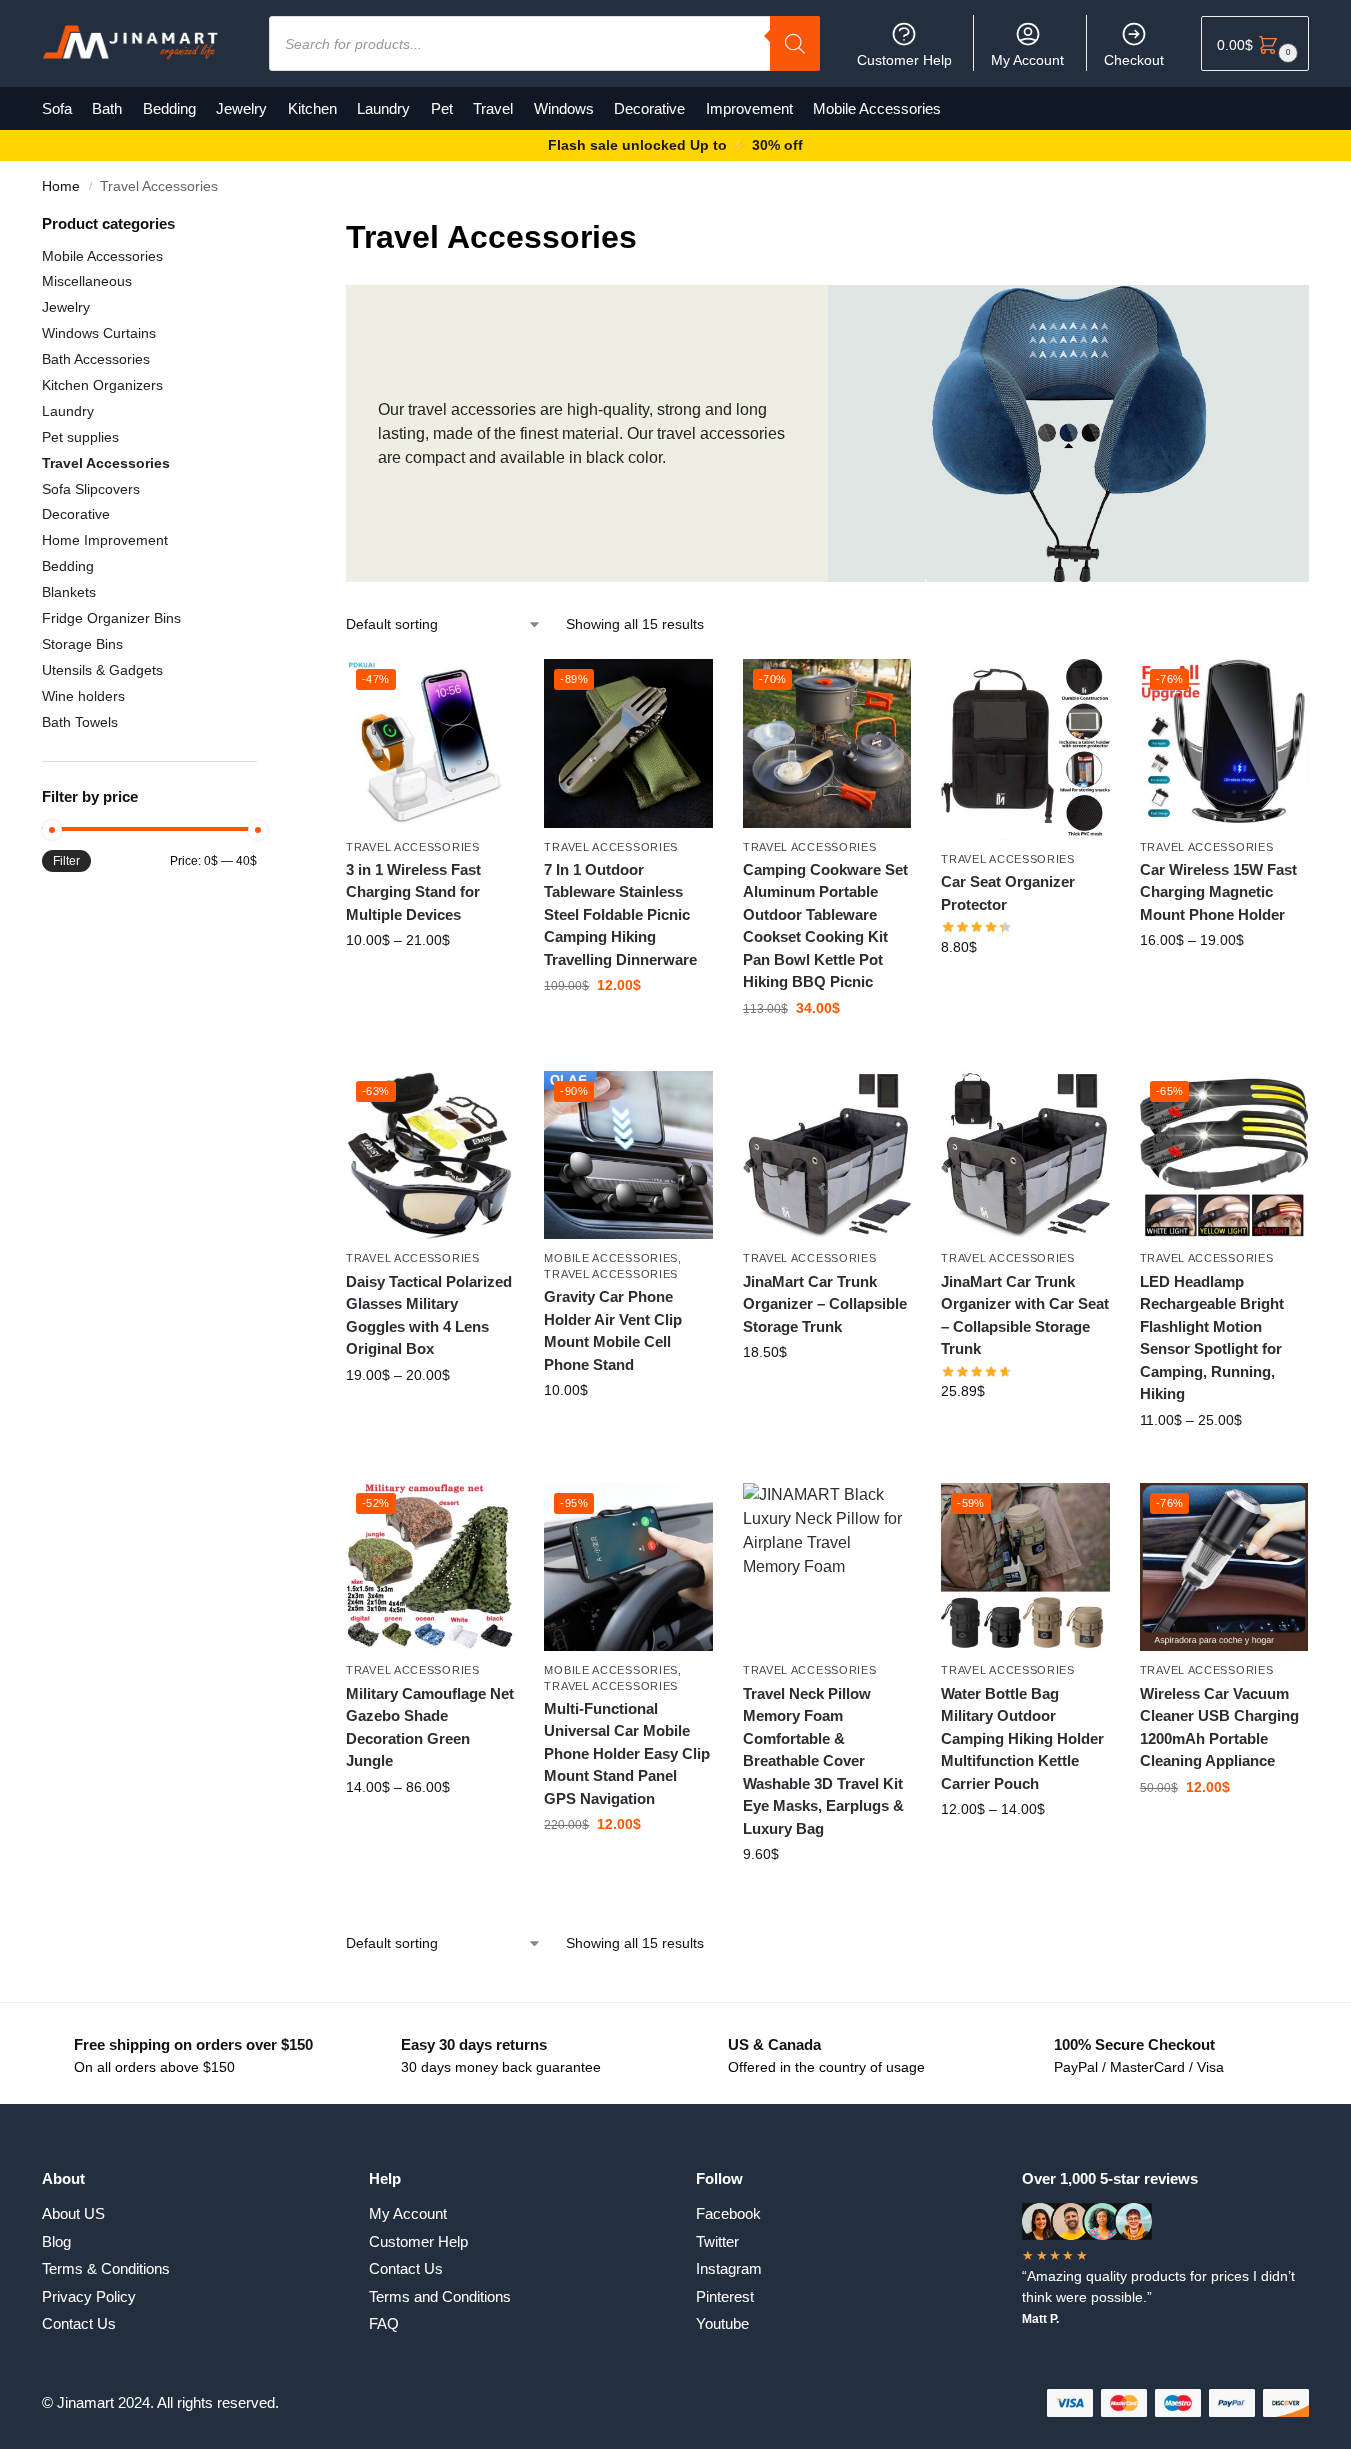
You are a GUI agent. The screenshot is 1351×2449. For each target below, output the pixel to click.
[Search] (795, 43)
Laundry (68, 411)
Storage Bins (82, 644)
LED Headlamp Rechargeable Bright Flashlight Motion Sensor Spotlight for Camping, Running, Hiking (1212, 1338)
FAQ (384, 2323)
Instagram (729, 2268)
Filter (66, 861)
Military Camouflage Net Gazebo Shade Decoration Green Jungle (430, 1727)
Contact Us (79, 2323)
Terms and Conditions (440, 2296)
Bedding (68, 566)
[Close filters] (263, 225)
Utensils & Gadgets (102, 670)
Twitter (717, 2241)
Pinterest (725, 2296)
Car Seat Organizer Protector (1008, 893)
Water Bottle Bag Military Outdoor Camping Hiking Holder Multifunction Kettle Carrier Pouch (1022, 1738)
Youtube (722, 2323)
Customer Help (904, 60)
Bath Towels (80, 722)
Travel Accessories (413, 847)
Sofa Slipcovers (91, 489)
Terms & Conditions (106, 2268)
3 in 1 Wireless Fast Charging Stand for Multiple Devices (413, 892)
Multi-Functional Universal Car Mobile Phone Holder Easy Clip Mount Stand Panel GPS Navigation (627, 1753)
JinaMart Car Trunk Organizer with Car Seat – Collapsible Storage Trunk (1025, 1315)
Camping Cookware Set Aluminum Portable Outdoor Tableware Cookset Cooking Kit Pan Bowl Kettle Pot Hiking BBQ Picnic (825, 926)
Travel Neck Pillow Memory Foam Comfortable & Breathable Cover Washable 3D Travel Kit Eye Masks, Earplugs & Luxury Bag (823, 1761)
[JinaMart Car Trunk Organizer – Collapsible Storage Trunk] (827, 1155)
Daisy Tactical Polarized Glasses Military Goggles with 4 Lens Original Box (429, 1315)
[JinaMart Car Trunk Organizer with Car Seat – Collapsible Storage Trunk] (1025, 1155)
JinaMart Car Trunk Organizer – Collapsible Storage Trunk (825, 1304)
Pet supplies (80, 437)
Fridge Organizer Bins (111, 618)
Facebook (728, 2213)
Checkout (1134, 60)
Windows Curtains (99, 333)
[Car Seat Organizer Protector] (1025, 749)
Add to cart (1025, 990)
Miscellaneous (87, 281)
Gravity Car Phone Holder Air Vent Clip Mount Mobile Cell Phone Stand (613, 1330)
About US (73, 2213)
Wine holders (83, 696)
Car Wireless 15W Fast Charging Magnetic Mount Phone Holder (1218, 892)
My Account (1027, 60)
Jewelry (66, 307)
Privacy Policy (89, 2296)
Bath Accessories (96, 359)
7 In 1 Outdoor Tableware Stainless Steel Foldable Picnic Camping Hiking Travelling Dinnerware (620, 914)
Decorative (76, 514)
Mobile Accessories (611, 1258)
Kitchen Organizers (102, 385)
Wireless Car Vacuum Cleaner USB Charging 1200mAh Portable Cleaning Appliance (1219, 1727)
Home (61, 186)
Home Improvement (105, 540)
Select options (430, 983)
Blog (56, 2241)
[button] (1255, 43)
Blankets (69, 592)
